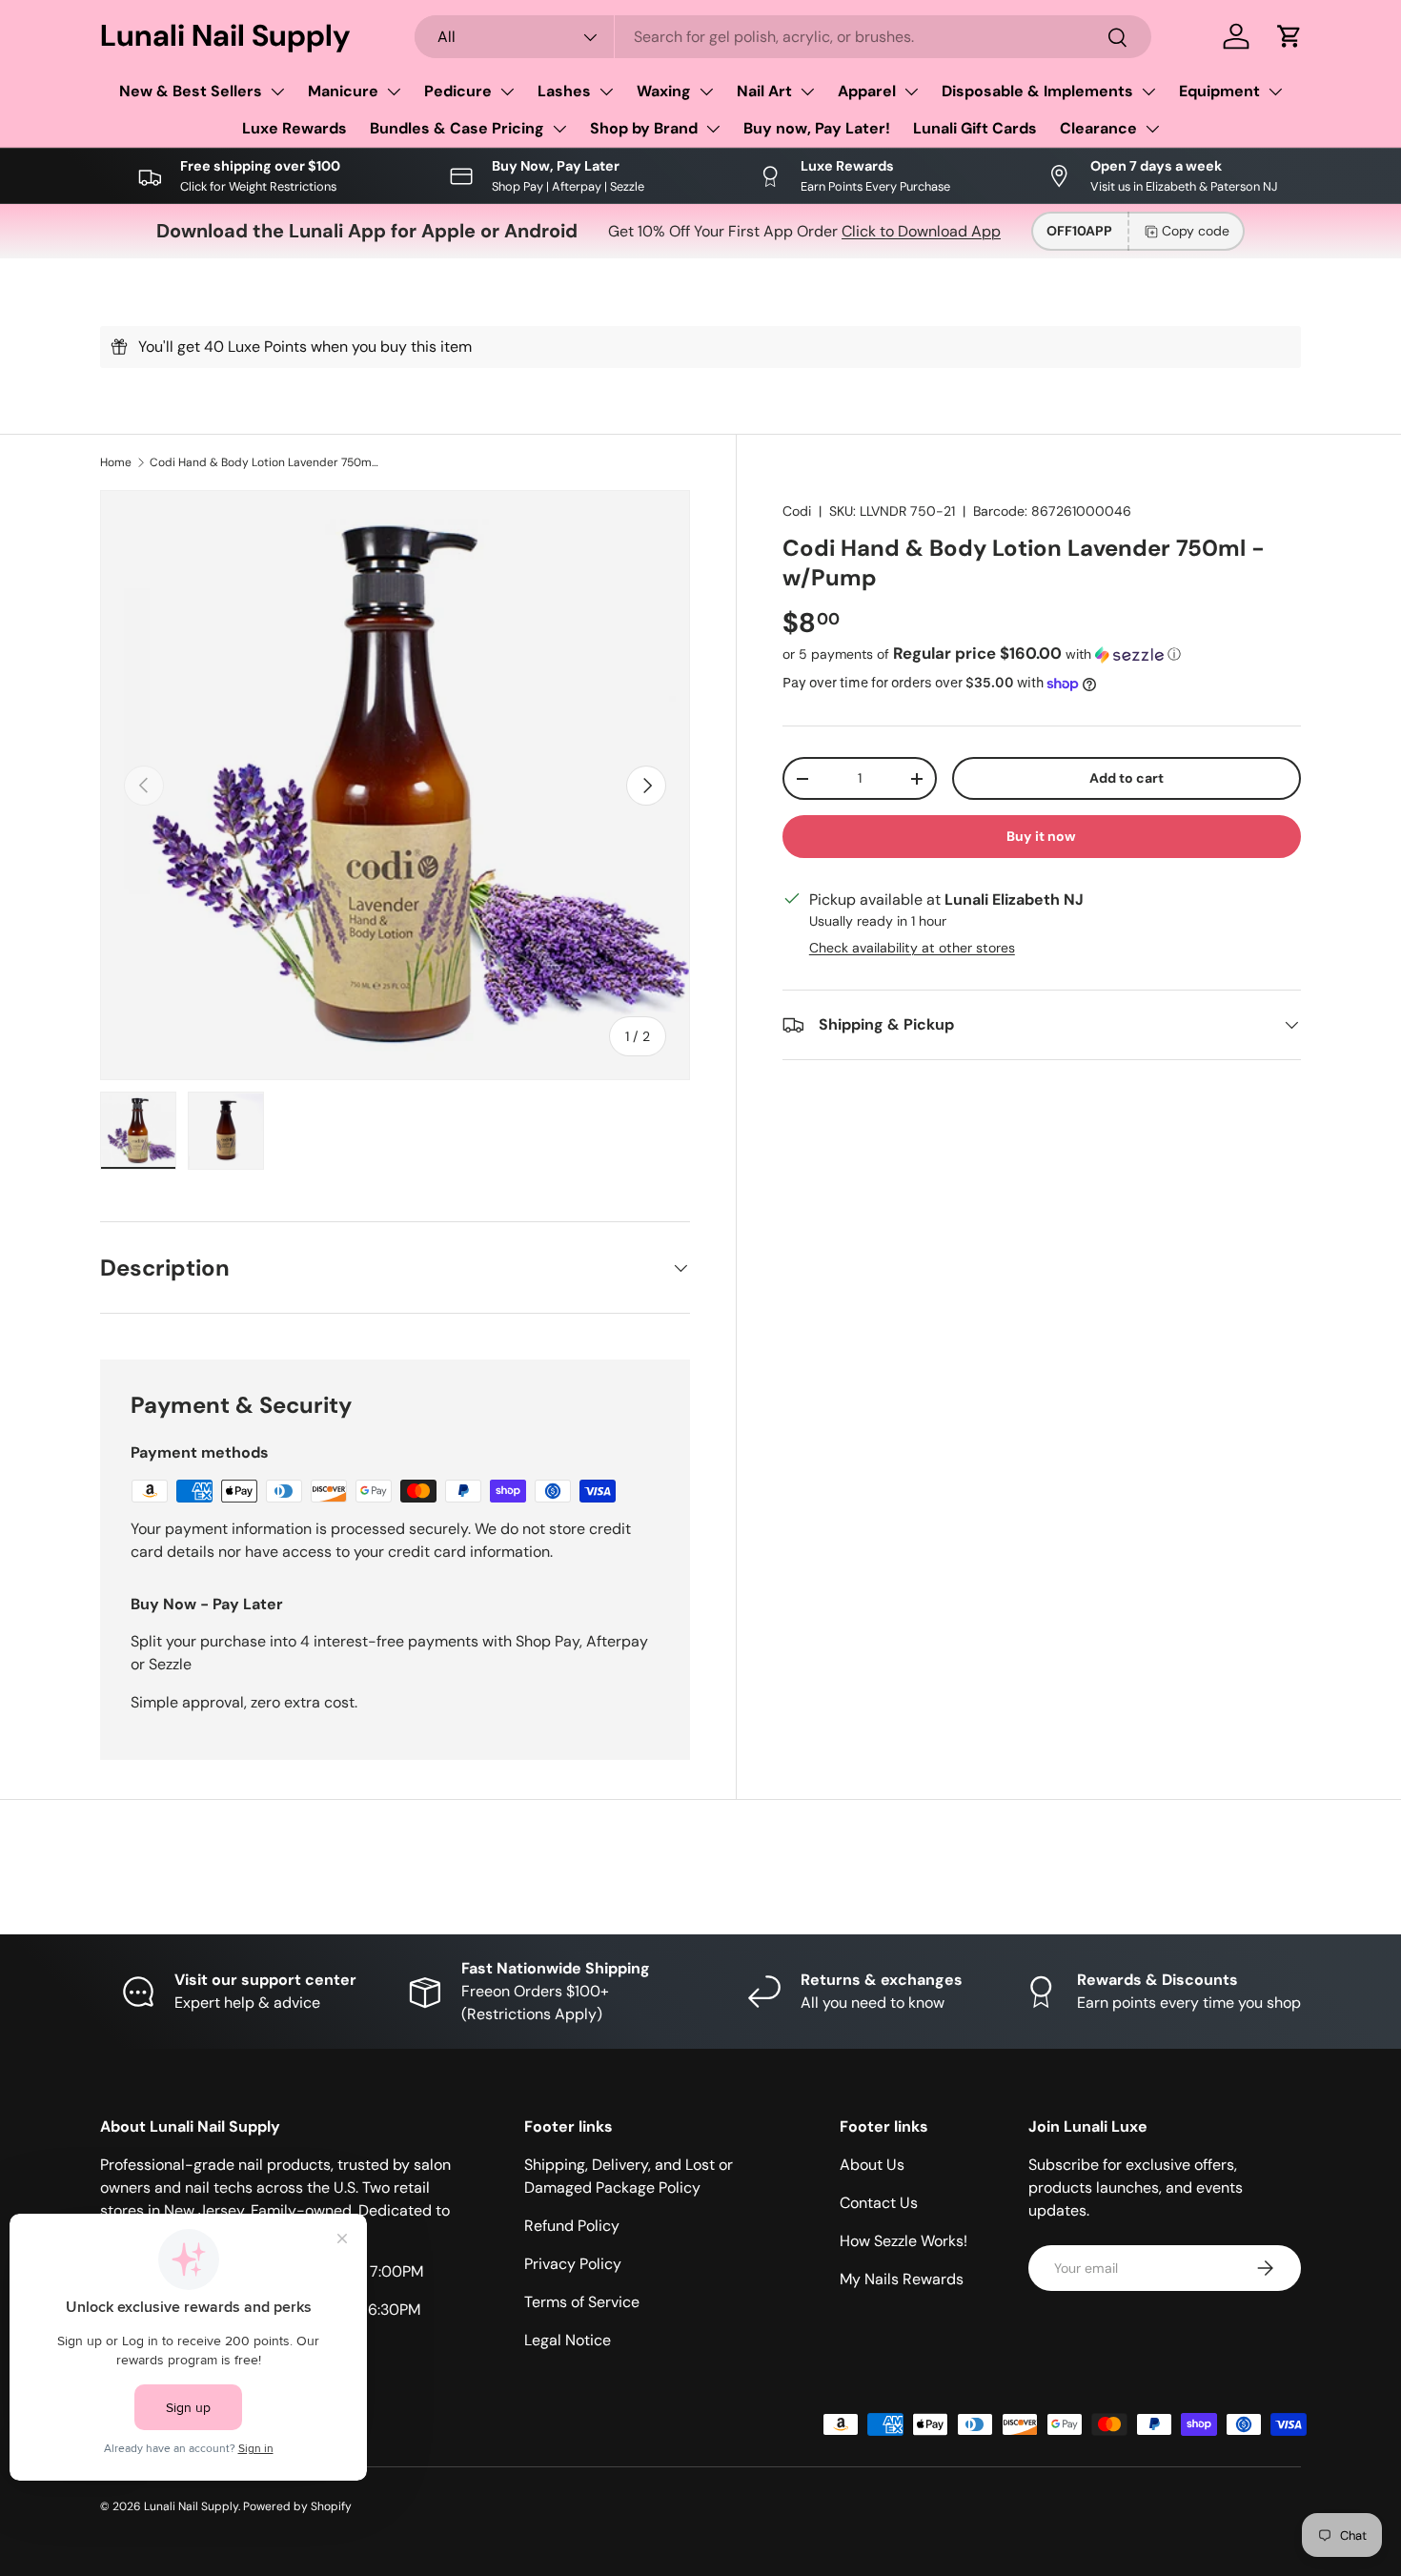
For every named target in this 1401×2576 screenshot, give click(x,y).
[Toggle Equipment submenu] (1275, 92)
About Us (872, 2165)
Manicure (343, 91)
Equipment (1219, 91)
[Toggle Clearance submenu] (1152, 129)
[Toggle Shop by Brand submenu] (713, 129)
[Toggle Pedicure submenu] (507, 92)
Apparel (867, 91)
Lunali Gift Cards (975, 128)
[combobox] (783, 37)
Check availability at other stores (912, 948)
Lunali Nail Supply (191, 2506)
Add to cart (1127, 778)
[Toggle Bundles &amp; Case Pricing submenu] (559, 129)
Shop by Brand (644, 128)
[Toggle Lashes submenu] (606, 92)
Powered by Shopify (297, 2506)
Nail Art (764, 91)
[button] (1289, 36)
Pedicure (458, 91)
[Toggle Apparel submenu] (911, 92)
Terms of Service (582, 2302)
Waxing (664, 91)
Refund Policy (572, 2226)
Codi (797, 511)
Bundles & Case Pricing (457, 128)
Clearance (1098, 128)
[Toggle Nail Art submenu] (807, 92)
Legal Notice (568, 2340)
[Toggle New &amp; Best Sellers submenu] (277, 92)
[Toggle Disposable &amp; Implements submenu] (1148, 92)
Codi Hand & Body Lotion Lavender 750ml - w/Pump (264, 462)
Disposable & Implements (1037, 91)
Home (116, 462)
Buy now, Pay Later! (817, 128)
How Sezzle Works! (904, 2241)
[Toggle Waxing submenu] (706, 92)
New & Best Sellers (191, 91)
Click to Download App (921, 231)
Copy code (1196, 231)
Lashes (564, 91)
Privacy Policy (573, 2264)
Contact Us (879, 2203)
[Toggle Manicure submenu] (394, 92)
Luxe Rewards (294, 128)
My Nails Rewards (902, 2279)
